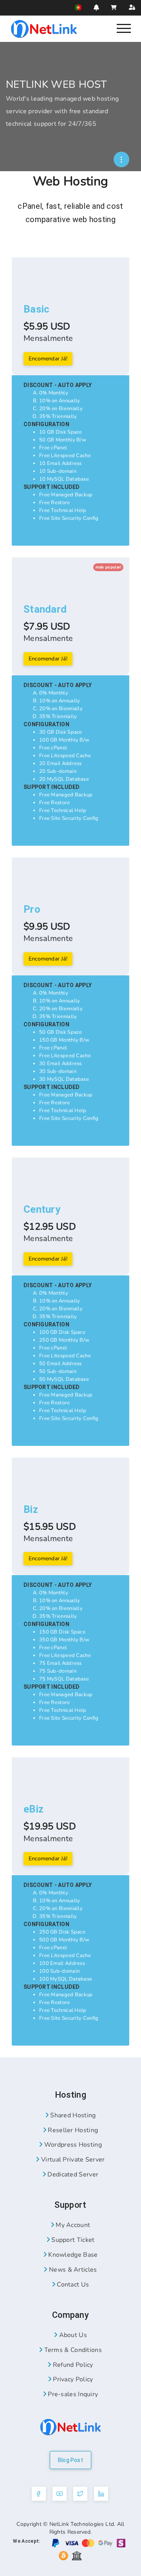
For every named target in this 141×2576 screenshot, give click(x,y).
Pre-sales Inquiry (72, 2394)
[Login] (132, 8)
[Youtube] (60, 2494)
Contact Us (72, 2285)
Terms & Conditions (72, 2350)
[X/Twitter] (80, 2494)
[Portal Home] (44, 28)
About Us (72, 2335)
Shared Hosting (72, 2115)
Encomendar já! (48, 359)
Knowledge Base (72, 2255)
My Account (72, 2225)
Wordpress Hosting (72, 2145)
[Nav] (124, 28)
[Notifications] (96, 7)
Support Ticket (72, 2240)
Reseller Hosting (72, 2130)
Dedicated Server (72, 2174)
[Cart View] (114, 8)
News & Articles (72, 2270)
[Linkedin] (101, 2494)
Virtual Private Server (72, 2160)
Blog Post (70, 2460)
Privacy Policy (72, 2379)
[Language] (78, 7)
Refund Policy (72, 2365)
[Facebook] (39, 2494)
